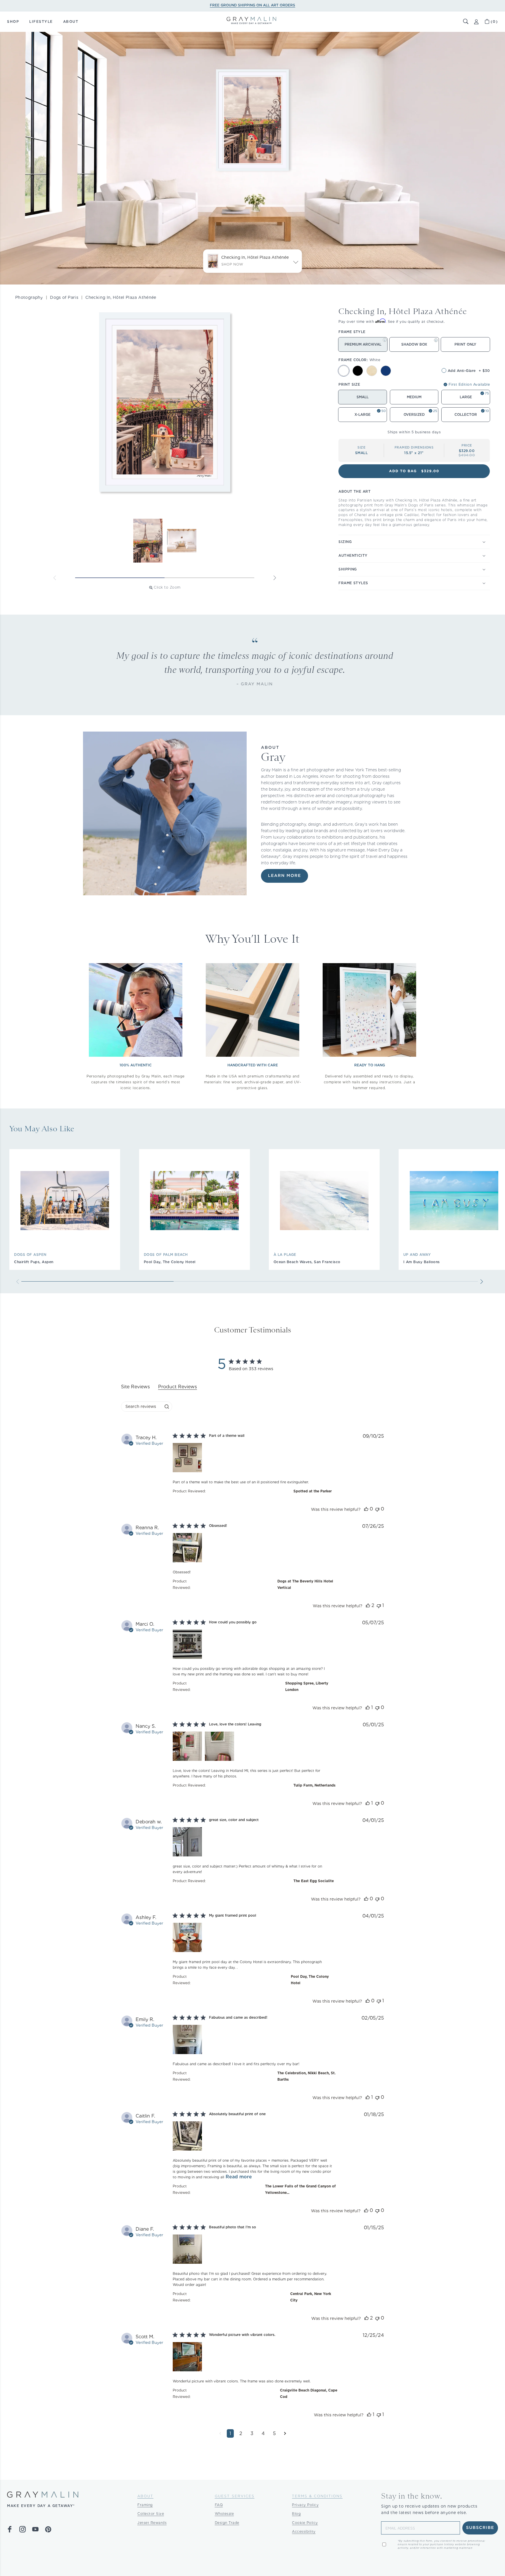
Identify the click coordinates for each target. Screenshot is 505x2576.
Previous (55, 578)
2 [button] (241, 2433)
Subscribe (480, 2528)
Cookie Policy (305, 2523)
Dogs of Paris (64, 297)
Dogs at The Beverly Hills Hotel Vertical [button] (305, 1584)
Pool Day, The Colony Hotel (170, 1262)
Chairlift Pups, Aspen (34, 1262)
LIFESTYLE (41, 21)
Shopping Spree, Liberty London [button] (307, 1686)
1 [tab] (120, 578)
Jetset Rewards (152, 2523)
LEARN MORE (285, 876)
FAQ (219, 2505)
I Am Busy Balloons (422, 1262)
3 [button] (252, 2433)
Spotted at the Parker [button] (313, 1491)
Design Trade (227, 2523)
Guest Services (235, 2496)
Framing (145, 2505)
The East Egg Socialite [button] (314, 1881)
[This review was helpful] (366, 1509)
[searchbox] (141, 1407)
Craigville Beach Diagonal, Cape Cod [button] (309, 2393)
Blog (296, 2514)
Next (275, 578)
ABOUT (71, 21)
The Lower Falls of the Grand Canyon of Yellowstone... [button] (300, 2189)
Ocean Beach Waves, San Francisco (307, 1262)
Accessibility (304, 2531)
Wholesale (224, 2514)
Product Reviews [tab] (178, 1387)
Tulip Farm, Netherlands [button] (314, 1785)
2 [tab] (210, 578)
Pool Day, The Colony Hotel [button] (310, 1980)
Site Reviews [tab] (135, 1387)
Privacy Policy (305, 2505)
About (145, 2496)
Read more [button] (239, 2177)
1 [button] (230, 2433)
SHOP (13, 21)
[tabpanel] (252, 1940)
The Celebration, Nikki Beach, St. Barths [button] (306, 2076)
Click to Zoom (167, 587)
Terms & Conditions (317, 2496)
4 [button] (263, 2433)
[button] (466, 22)
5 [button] (274, 2433)
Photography (29, 297)
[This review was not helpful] (377, 1509)
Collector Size (151, 2514)
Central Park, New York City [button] (311, 2297)
